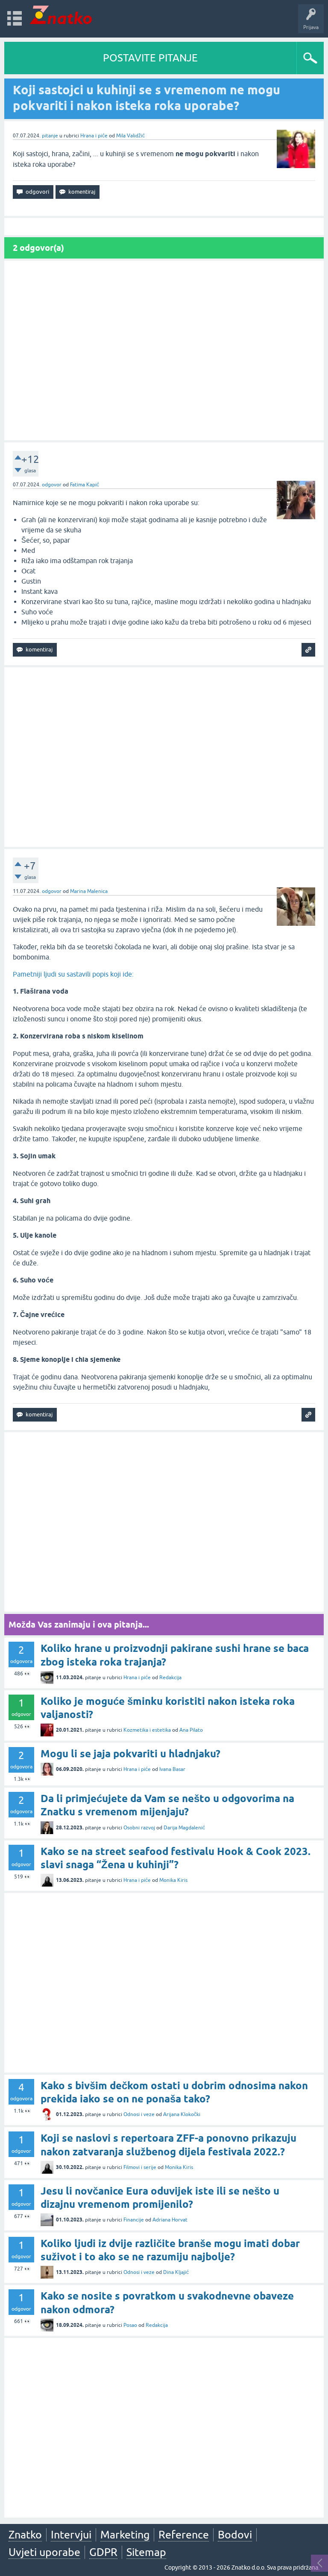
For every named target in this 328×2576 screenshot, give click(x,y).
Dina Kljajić (176, 2272)
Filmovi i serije (140, 2167)
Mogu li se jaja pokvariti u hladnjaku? (130, 1754)
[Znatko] (61, 15)
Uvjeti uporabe (44, 2552)
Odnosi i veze (139, 2114)
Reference (184, 2535)
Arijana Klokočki (182, 2114)
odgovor (52, 485)
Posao (130, 2325)
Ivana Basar (172, 1769)
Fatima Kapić (85, 485)
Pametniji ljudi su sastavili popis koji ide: (73, 974)
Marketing (125, 2535)
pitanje (50, 136)
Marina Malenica (89, 891)
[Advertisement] (164, 350)
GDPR (103, 2552)
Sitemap (146, 2552)
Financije (134, 2220)
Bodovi (235, 2535)
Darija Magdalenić (184, 1828)
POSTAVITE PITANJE (150, 58)
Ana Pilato (191, 1730)
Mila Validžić (130, 136)
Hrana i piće (94, 136)
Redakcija (170, 1678)
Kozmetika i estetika (147, 1730)
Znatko (25, 2535)
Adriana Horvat (170, 2220)
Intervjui (71, 2535)
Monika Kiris (173, 1880)
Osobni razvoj (139, 1828)
